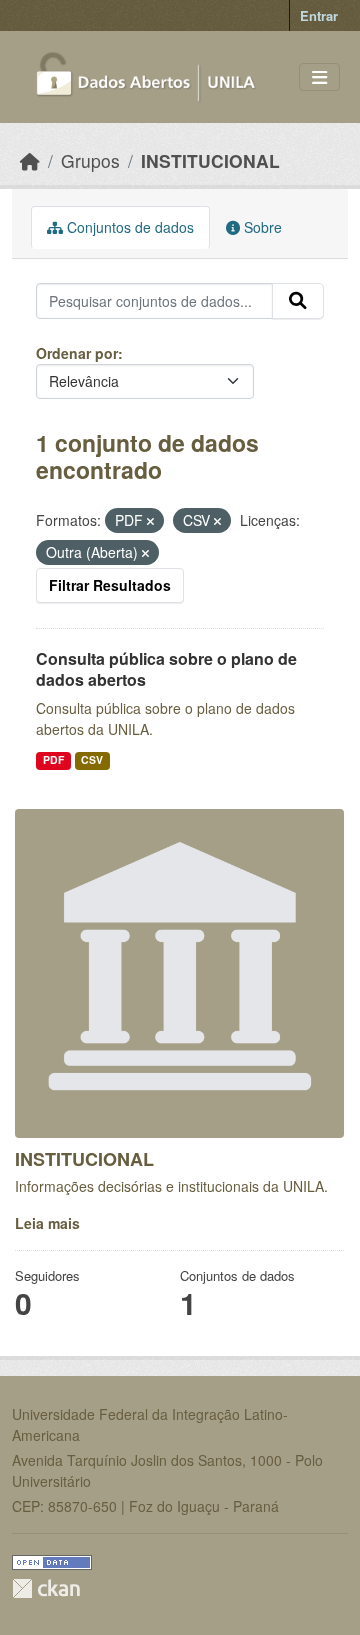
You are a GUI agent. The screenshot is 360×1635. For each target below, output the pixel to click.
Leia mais (47, 1223)
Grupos (90, 160)
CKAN (46, 1588)
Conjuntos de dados (128, 227)
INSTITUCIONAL (210, 160)
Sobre (261, 227)
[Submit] (298, 301)
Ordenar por (77, 353)
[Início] (30, 160)
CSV (92, 759)
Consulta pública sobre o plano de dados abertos (166, 669)
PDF (53, 759)
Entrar (319, 15)
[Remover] (150, 521)
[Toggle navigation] (319, 77)
